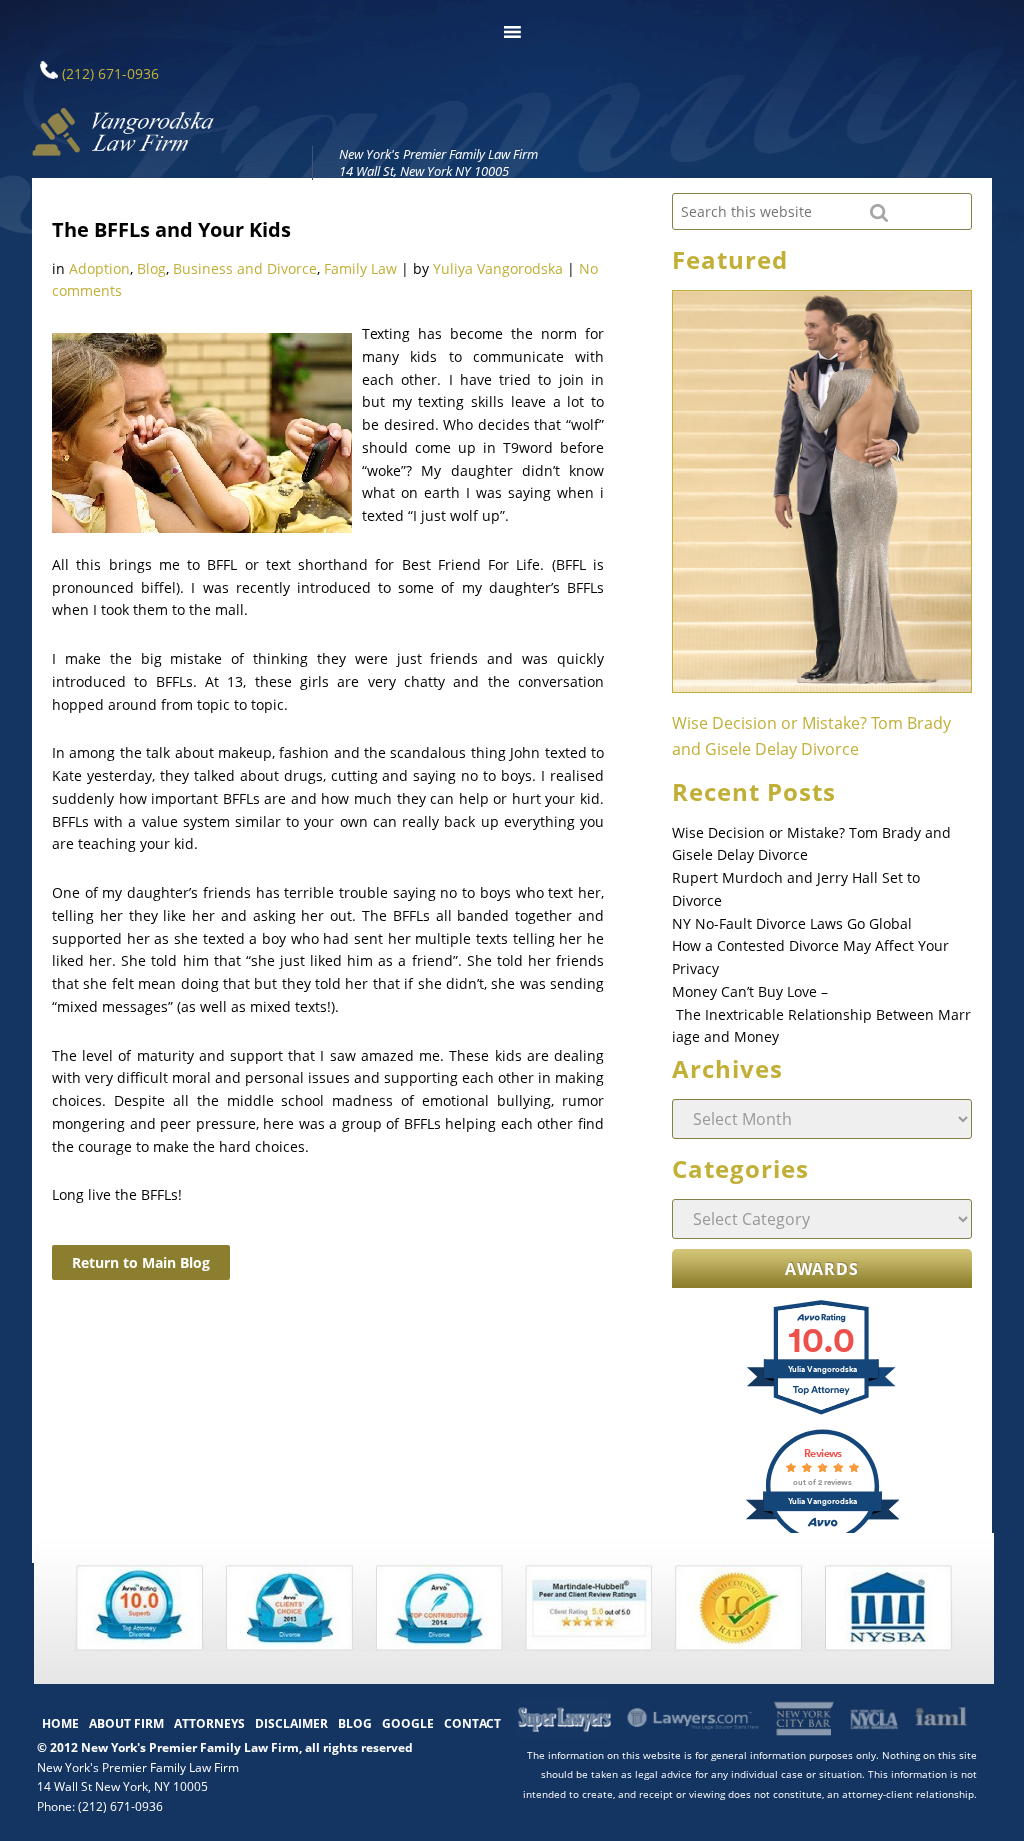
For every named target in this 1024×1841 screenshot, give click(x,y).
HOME (60, 1723)
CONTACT (472, 1723)
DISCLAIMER (291, 1723)
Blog (151, 268)
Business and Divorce (245, 268)
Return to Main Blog (141, 1262)
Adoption (99, 268)
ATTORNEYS (209, 1723)
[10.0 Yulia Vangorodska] (822, 1413)
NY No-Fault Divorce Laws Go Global (792, 923)
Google (408, 1723)
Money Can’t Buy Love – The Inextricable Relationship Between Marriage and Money (821, 1014)
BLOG (355, 1723)
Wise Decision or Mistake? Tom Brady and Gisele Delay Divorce (811, 844)
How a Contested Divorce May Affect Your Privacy (810, 957)
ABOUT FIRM (126, 1723)
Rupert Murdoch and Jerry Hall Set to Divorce (796, 889)
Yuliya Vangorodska (498, 268)
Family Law (360, 268)
